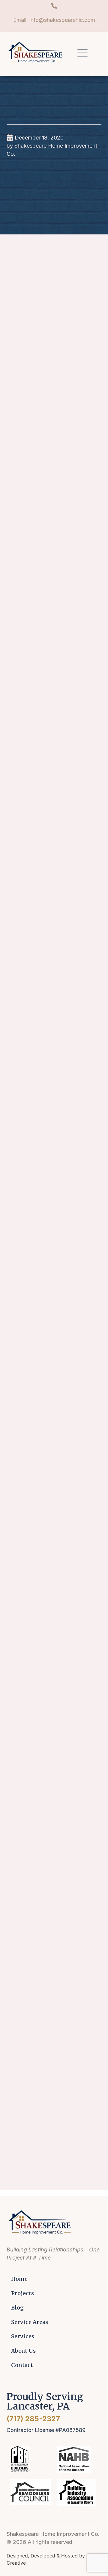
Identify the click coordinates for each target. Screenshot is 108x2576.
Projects (22, 2293)
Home (19, 2279)
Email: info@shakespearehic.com (54, 20)
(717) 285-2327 (33, 2419)
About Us (23, 2351)
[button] (83, 54)
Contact (22, 2365)
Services (23, 2336)
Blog (17, 2308)
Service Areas (30, 2322)
